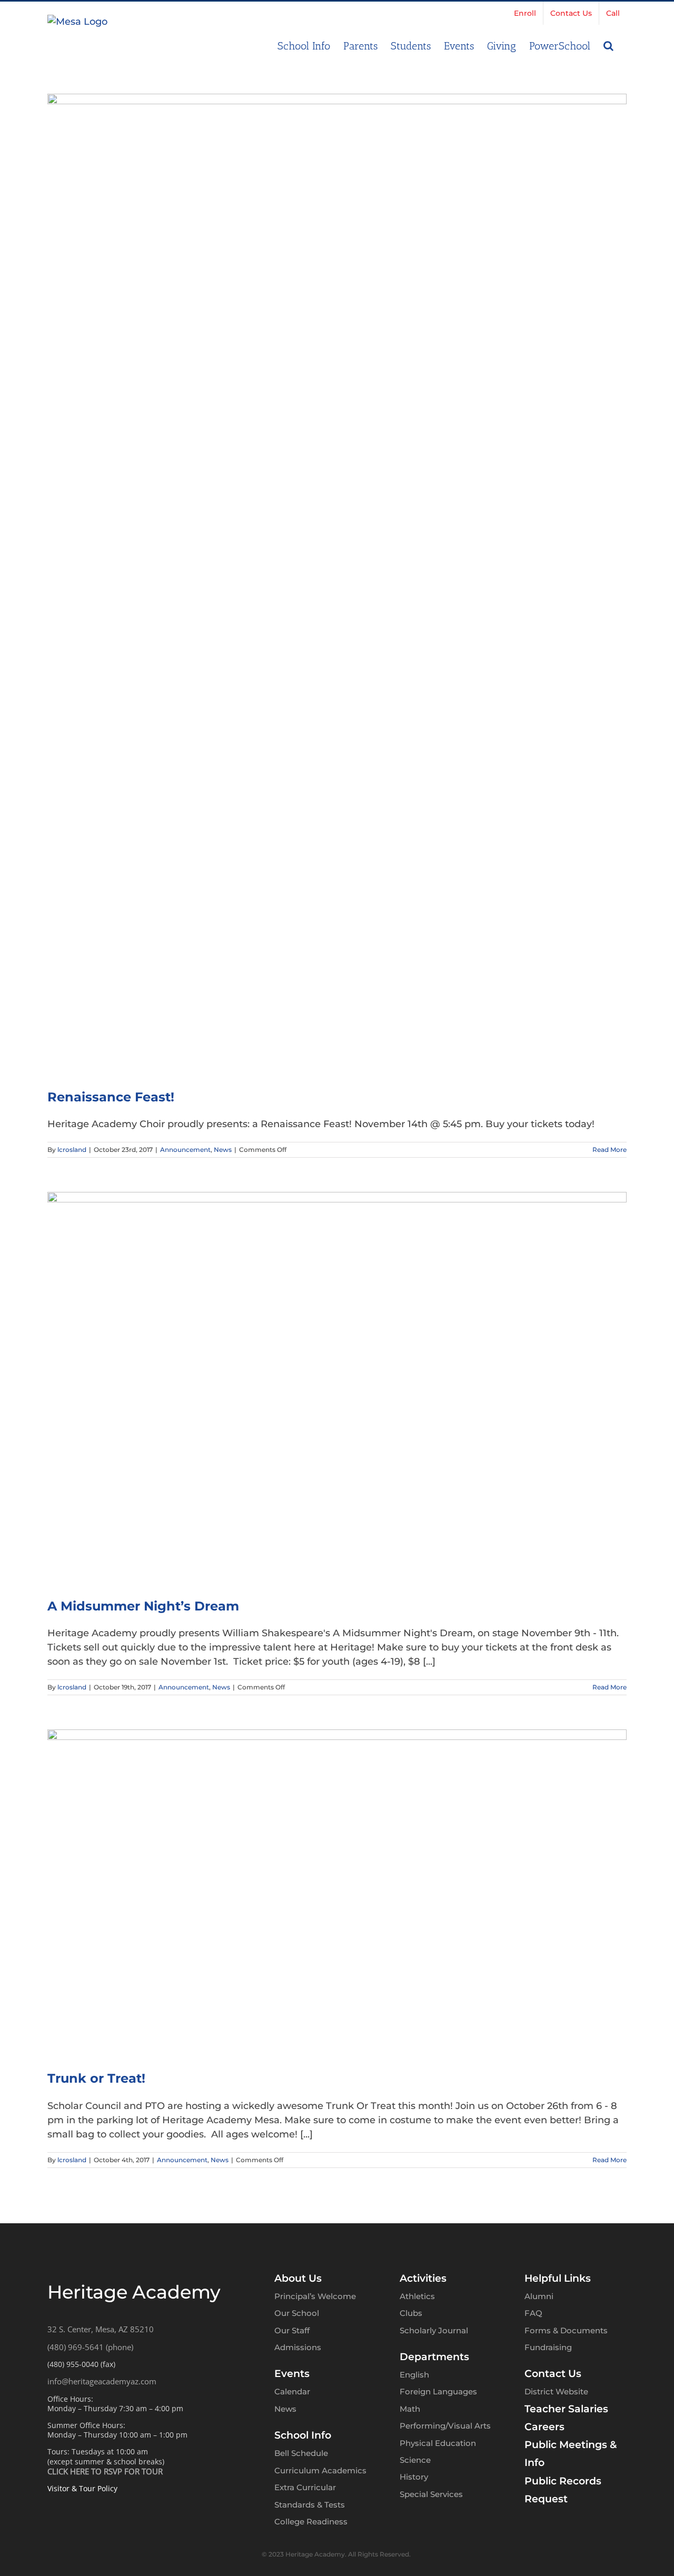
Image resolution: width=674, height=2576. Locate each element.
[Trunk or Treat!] (337, 1893)
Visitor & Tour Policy (82, 2488)
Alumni (539, 2296)
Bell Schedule (301, 2453)
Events (292, 2374)
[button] (608, 45)
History (414, 2477)
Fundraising (548, 2347)
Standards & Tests (310, 2505)
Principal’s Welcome (315, 2296)
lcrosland (72, 1150)
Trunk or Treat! (96, 2078)
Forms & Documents (566, 2330)
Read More (609, 1150)
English (414, 2375)
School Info (303, 2435)
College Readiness (311, 2522)
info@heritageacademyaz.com (102, 2381)
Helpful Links (558, 2278)
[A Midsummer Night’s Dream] (337, 1388)
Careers (544, 2427)
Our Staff (292, 2330)
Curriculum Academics (320, 2470)
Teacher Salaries (566, 2409)
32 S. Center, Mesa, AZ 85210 (101, 2329)
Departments (434, 2357)
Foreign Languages (438, 2391)
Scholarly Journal (434, 2330)
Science (415, 2460)
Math (410, 2409)
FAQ (533, 2313)
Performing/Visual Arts (445, 2426)
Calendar (292, 2391)
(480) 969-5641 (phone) (90, 2347)
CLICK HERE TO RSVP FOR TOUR (105, 2471)
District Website (556, 2391)
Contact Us (553, 2374)
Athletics (417, 2296)
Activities (423, 2278)
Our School (297, 2313)
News (223, 1150)
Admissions (298, 2347)
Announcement (185, 1150)
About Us (298, 2278)
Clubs (411, 2313)
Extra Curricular (305, 2487)
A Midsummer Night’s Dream (143, 1606)
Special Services (431, 2494)
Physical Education (438, 2443)
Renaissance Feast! (111, 1097)
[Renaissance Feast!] (337, 584)
